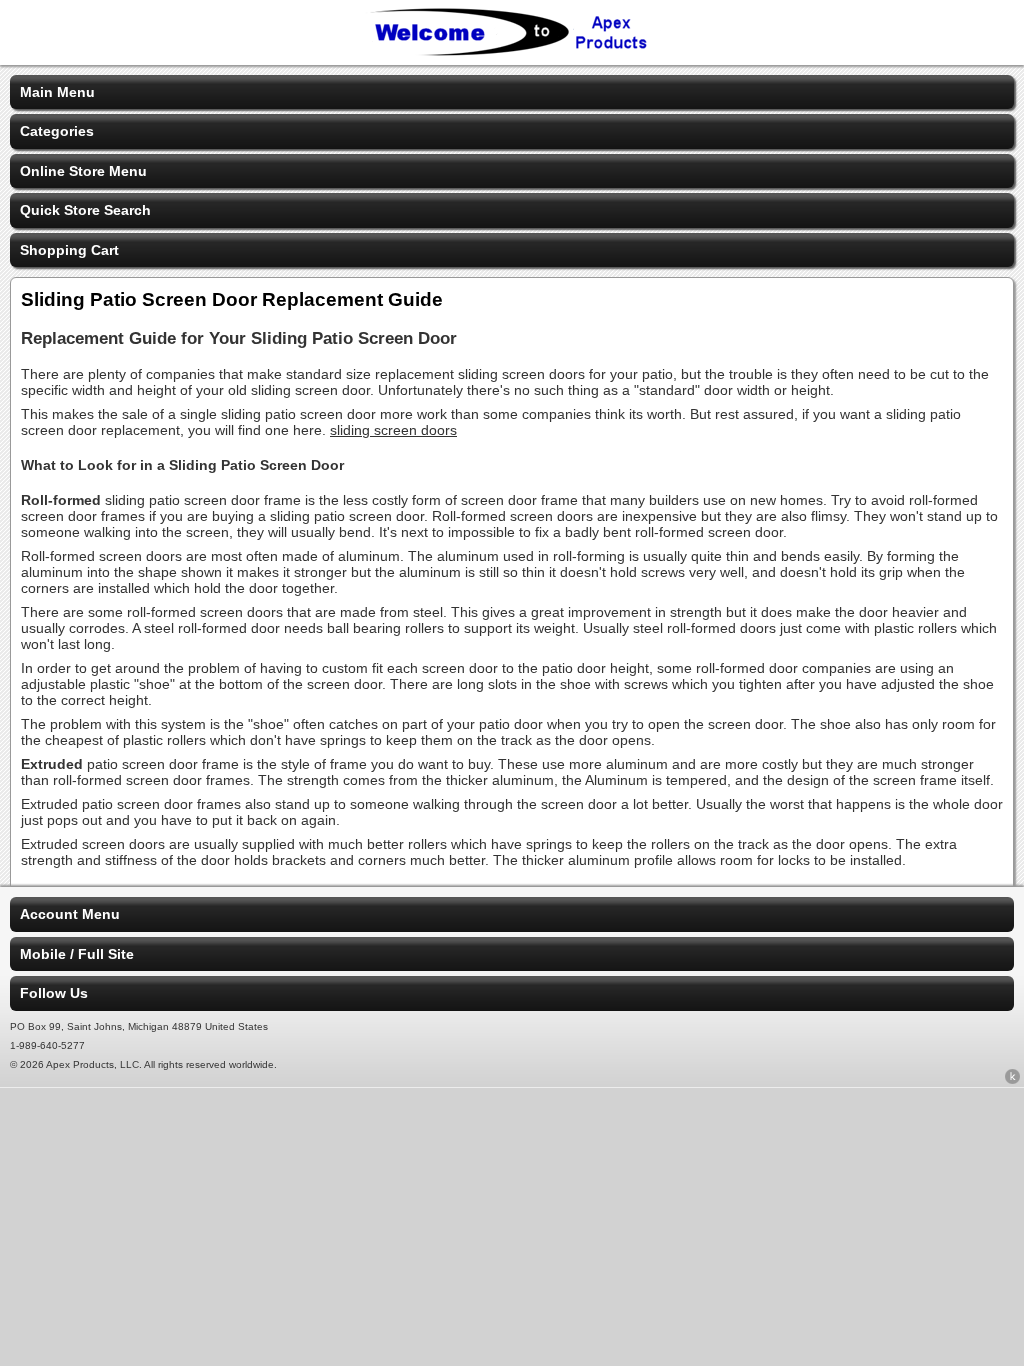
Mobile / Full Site (77, 954)
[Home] (512, 52)
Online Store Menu (83, 171)
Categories (57, 131)
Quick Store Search (85, 210)
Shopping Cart (69, 250)
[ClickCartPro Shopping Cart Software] (1012, 1080)
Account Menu (70, 914)
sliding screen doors (393, 430)
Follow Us (54, 993)
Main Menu (57, 92)
